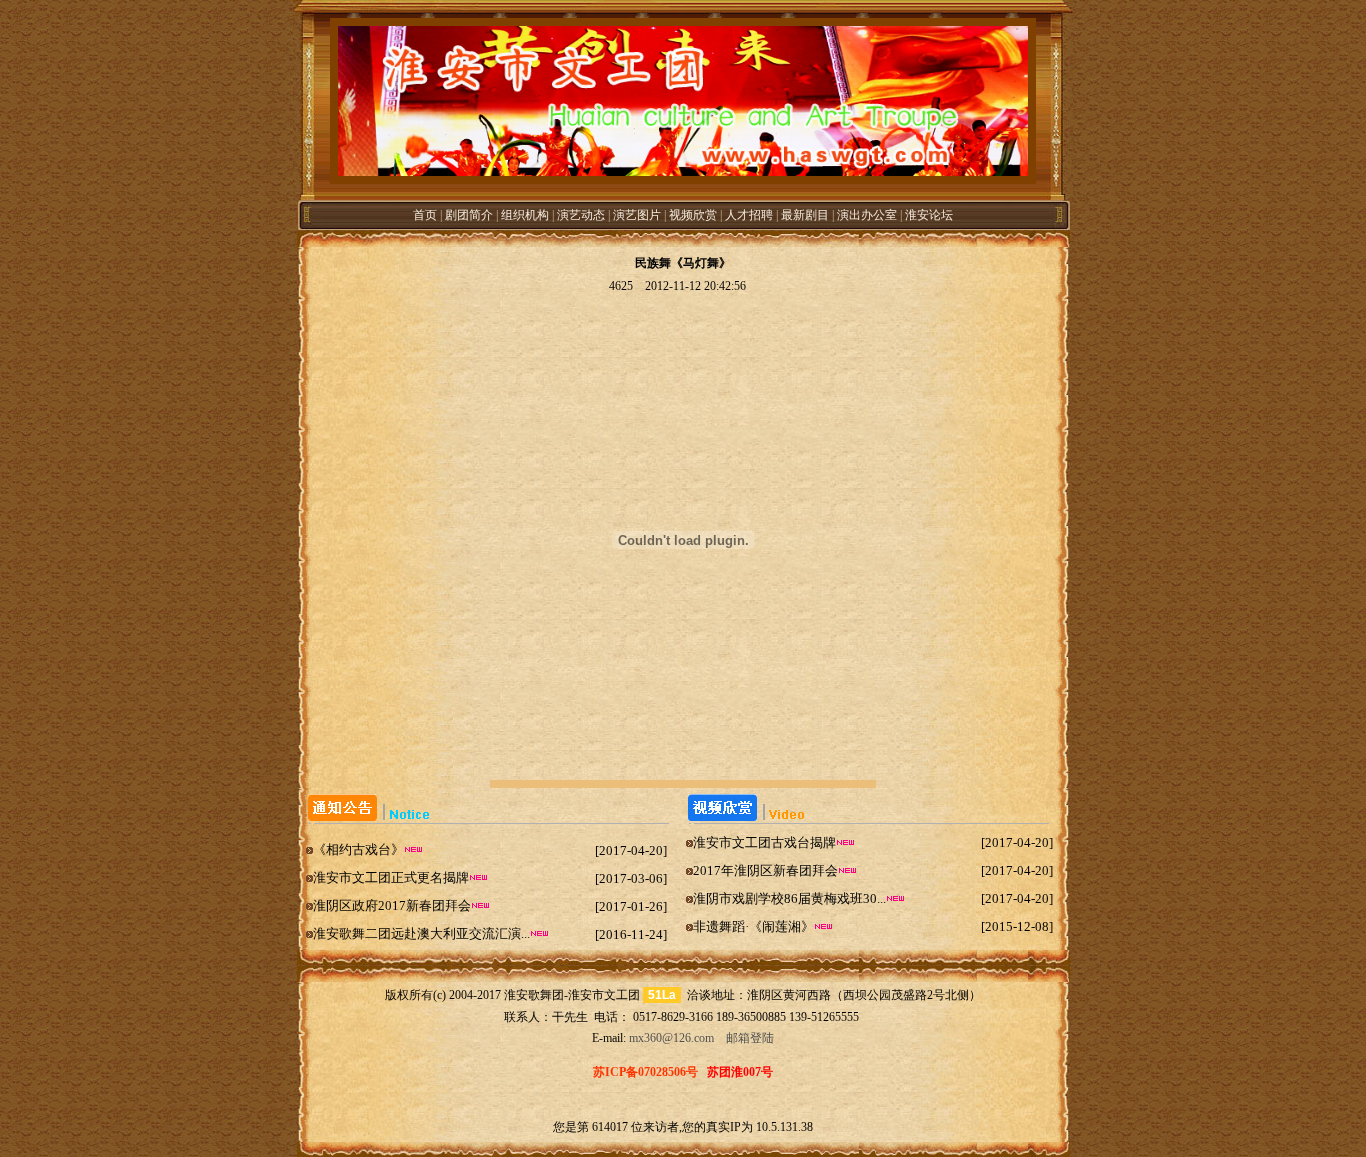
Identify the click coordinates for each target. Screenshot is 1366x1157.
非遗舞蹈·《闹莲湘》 (753, 926)
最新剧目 (805, 215)
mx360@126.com (671, 1038)
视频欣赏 (693, 215)
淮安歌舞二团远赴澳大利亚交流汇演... (421, 933)
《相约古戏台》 (358, 849)
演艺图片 (637, 215)
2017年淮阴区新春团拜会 (765, 870)
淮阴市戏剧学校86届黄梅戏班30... (789, 898)
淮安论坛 (929, 215)
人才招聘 (749, 215)
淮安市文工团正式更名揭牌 (391, 877)
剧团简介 (469, 215)
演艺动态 (581, 215)
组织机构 (525, 215)
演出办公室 (867, 215)
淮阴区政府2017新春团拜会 (392, 905)
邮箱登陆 (748, 1038)
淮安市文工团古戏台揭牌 (764, 842)
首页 (425, 215)
